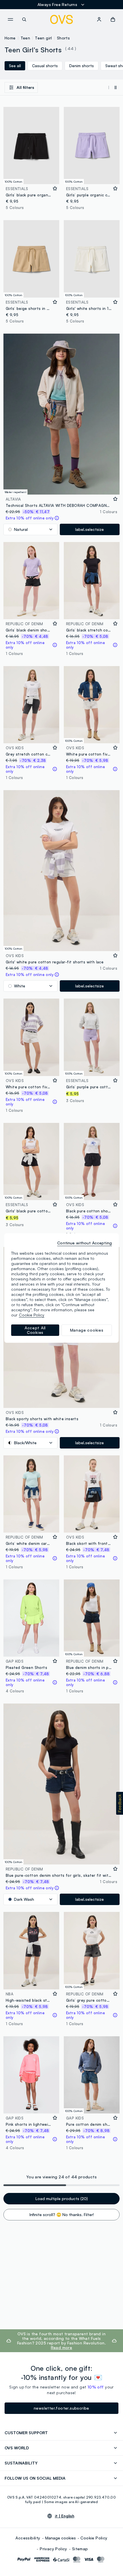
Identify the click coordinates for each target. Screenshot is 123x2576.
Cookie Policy (94, 2538)
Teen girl (43, 38)
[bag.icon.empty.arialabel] (113, 19)
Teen (25, 38)
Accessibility (28, 2538)
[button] (120, 1803)
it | (65, 2516)
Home (10, 38)
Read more (62, 2347)
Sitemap (80, 2549)
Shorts (63, 38)
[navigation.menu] (10, 19)
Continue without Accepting (85, 1243)
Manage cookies (60, 2538)
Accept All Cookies (35, 1330)
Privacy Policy (53, 2549)
